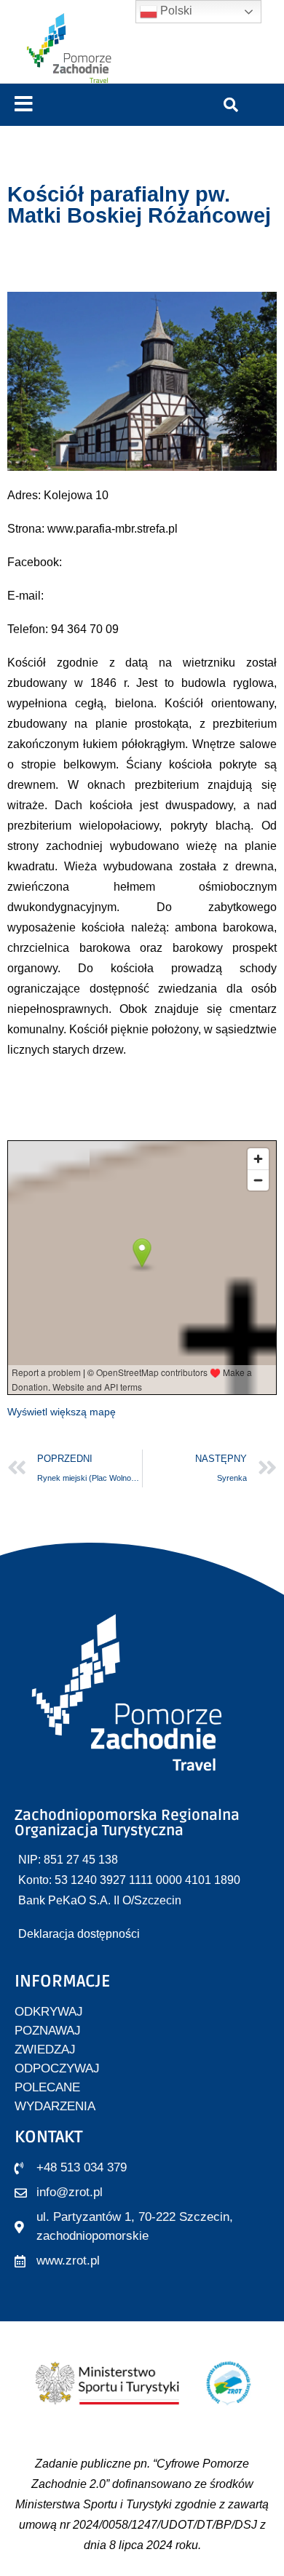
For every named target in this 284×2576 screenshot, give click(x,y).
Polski (175, 11)
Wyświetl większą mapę (62, 1412)
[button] (24, 104)
